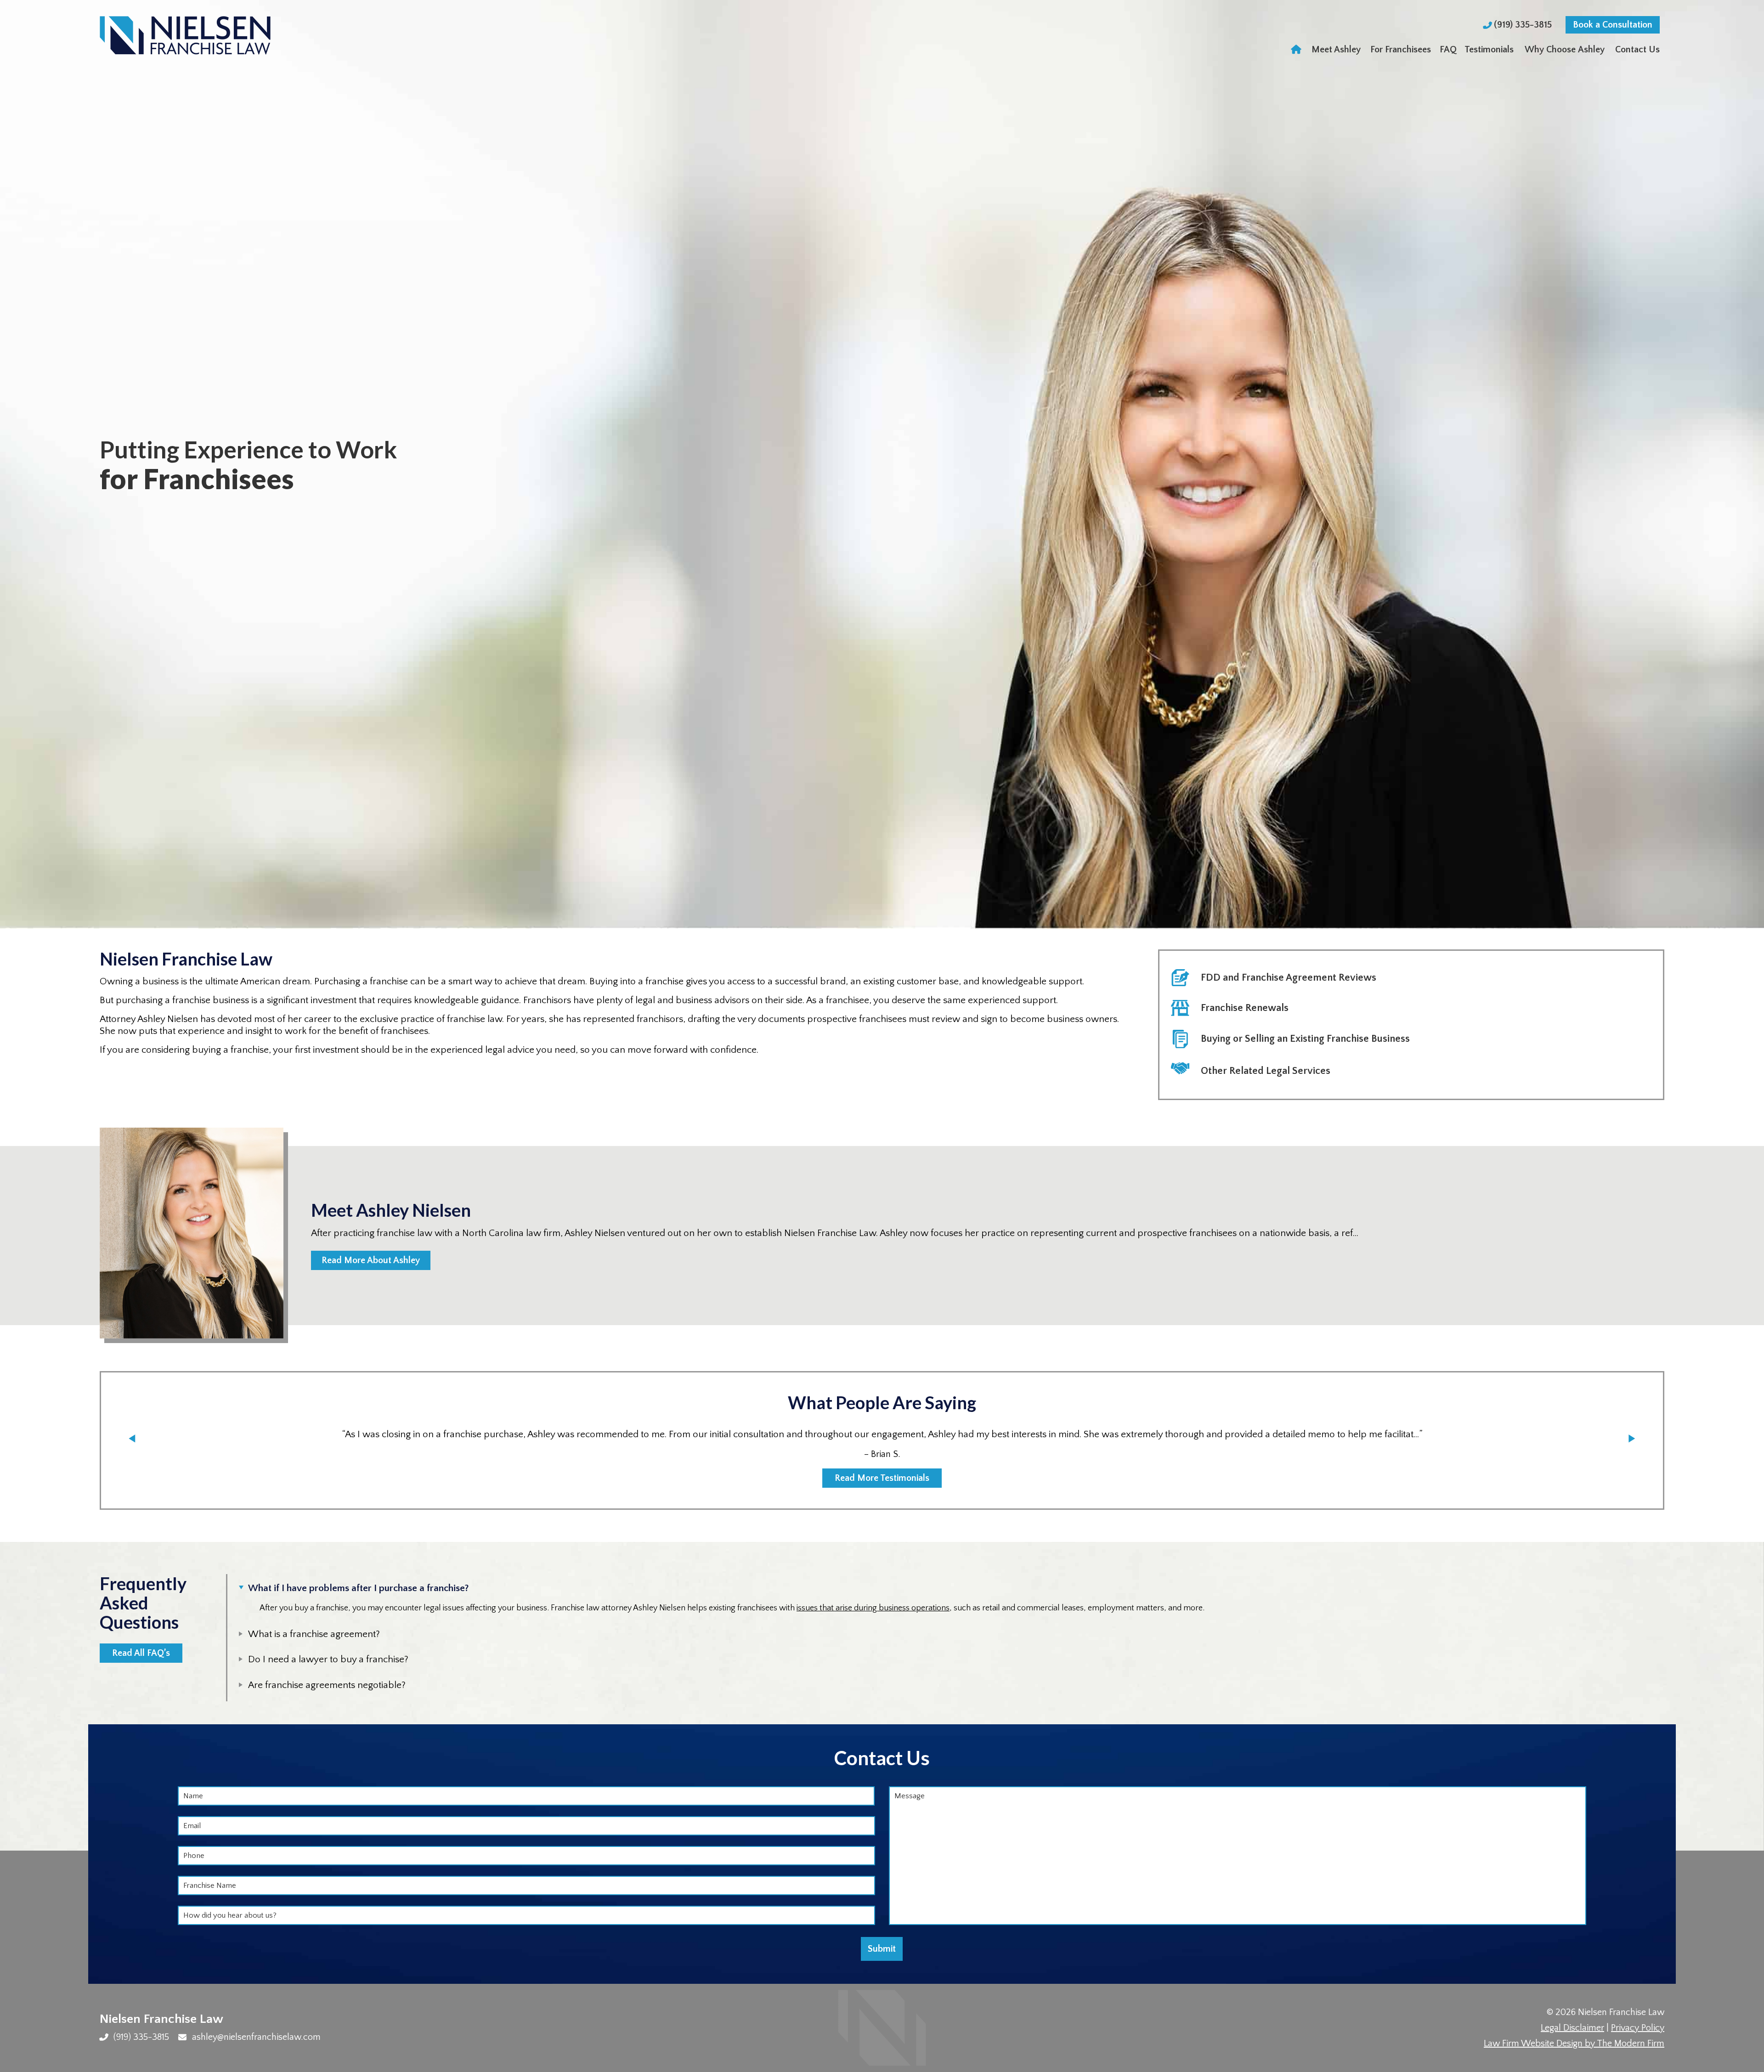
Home (1297, 50)
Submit (882, 1949)
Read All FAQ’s (141, 1653)
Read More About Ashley (371, 1260)
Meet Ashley (1336, 50)
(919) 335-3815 (1524, 25)
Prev (132, 1438)
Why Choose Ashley (1565, 50)
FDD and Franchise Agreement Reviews (1289, 978)
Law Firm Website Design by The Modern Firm (1574, 2044)
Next (1632, 1438)
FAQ (1448, 50)
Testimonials (1489, 50)
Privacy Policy (1638, 2028)
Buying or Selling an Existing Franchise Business (1305, 1039)
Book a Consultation (1613, 25)
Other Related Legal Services (1266, 1071)
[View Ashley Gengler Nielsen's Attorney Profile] (192, 1258)
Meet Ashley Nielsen (391, 1210)
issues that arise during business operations (873, 1608)
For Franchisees (1401, 50)
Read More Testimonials (882, 1478)
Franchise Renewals (1245, 1008)
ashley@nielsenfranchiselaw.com (256, 2037)
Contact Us (1637, 50)
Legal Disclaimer (1572, 2028)
